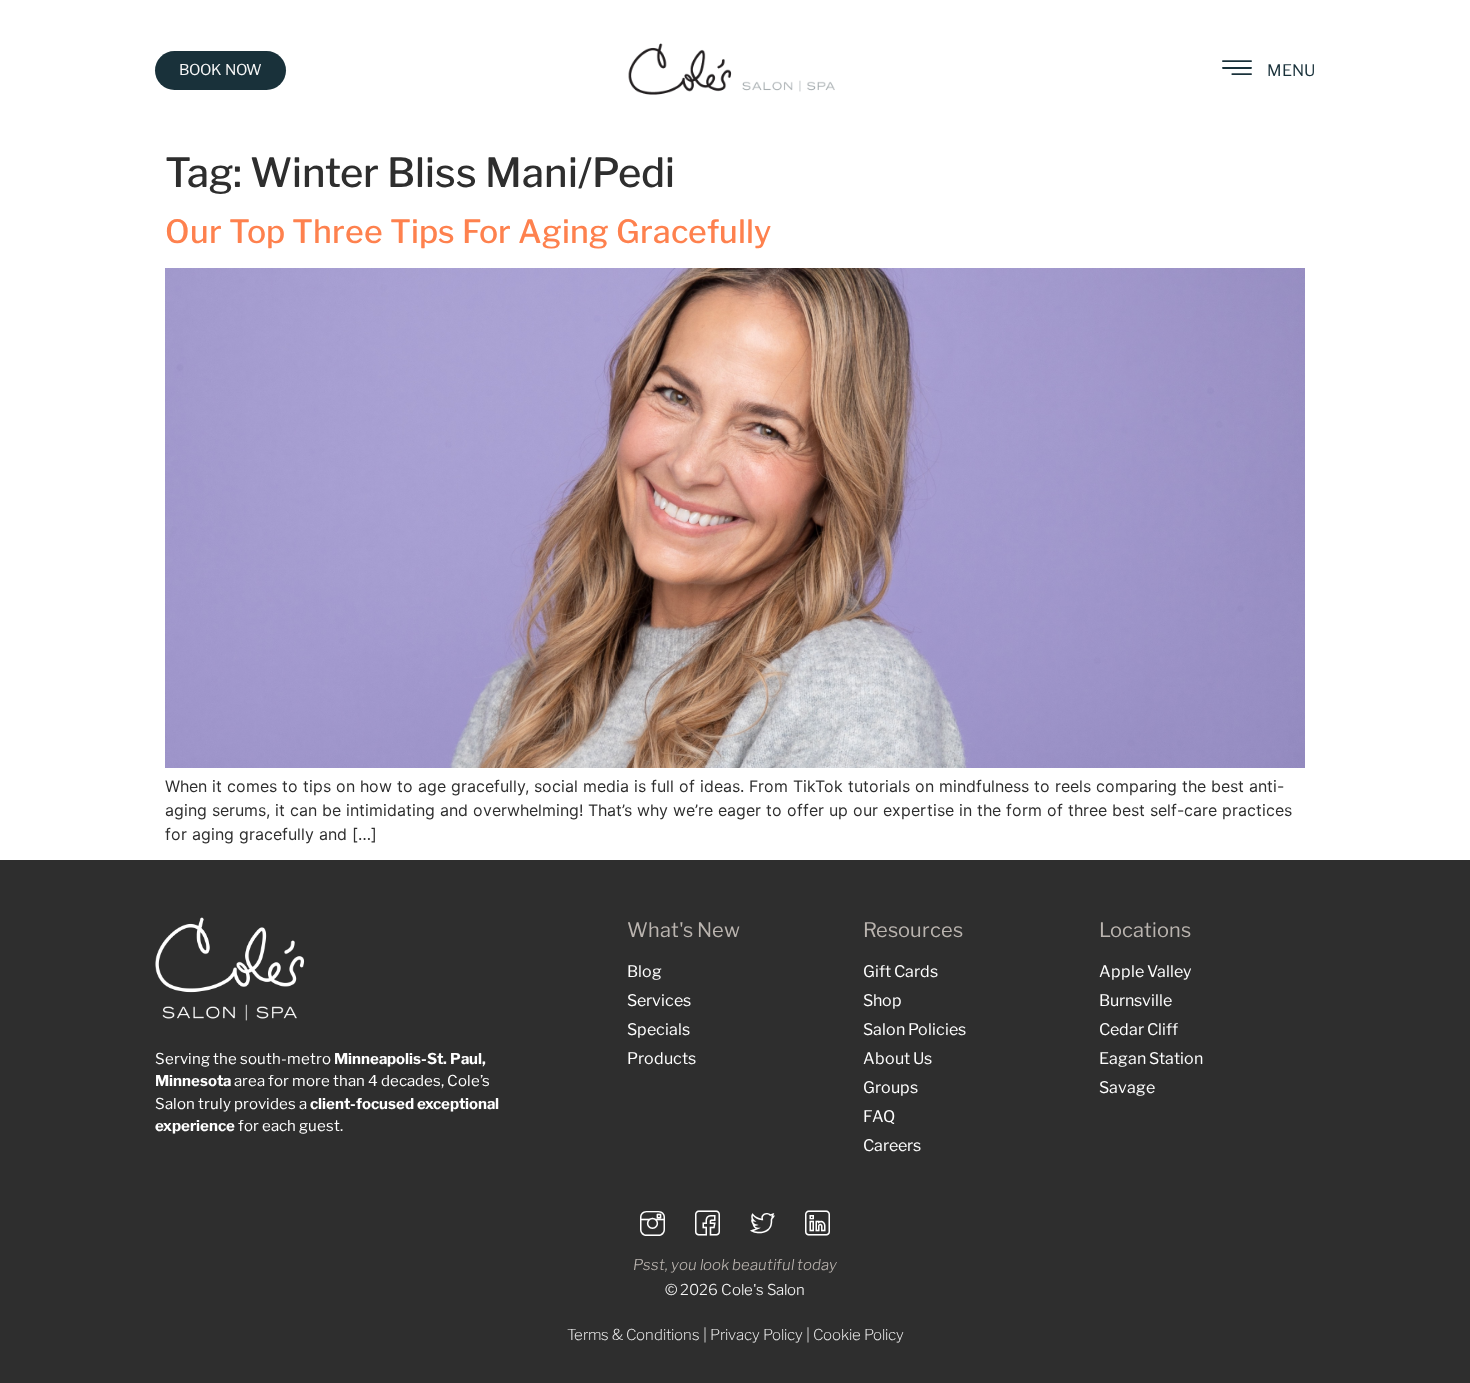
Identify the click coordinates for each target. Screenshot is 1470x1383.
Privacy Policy (756, 1335)
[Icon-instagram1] (653, 1223)
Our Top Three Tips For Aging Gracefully (468, 231)
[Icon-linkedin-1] (818, 1223)
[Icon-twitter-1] (763, 1223)
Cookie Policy (858, 1335)
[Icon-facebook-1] (708, 1223)
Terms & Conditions (633, 1335)
